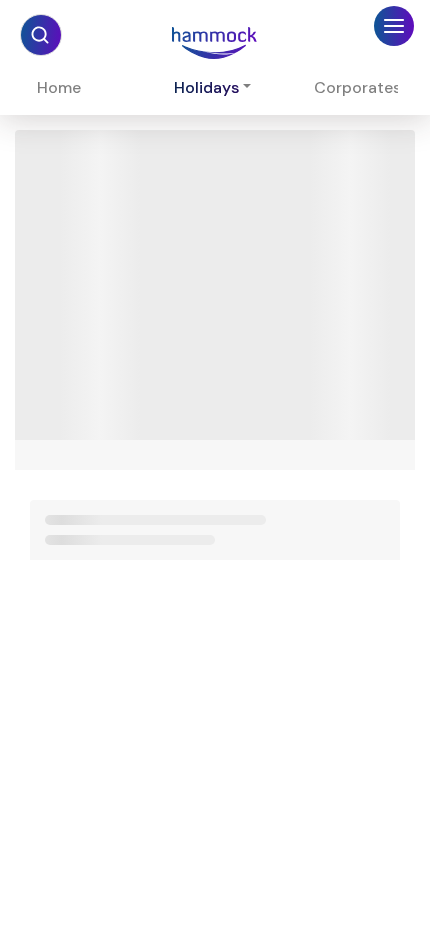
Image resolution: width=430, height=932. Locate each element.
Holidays (206, 87)
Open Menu (394, 31)
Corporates (357, 87)
